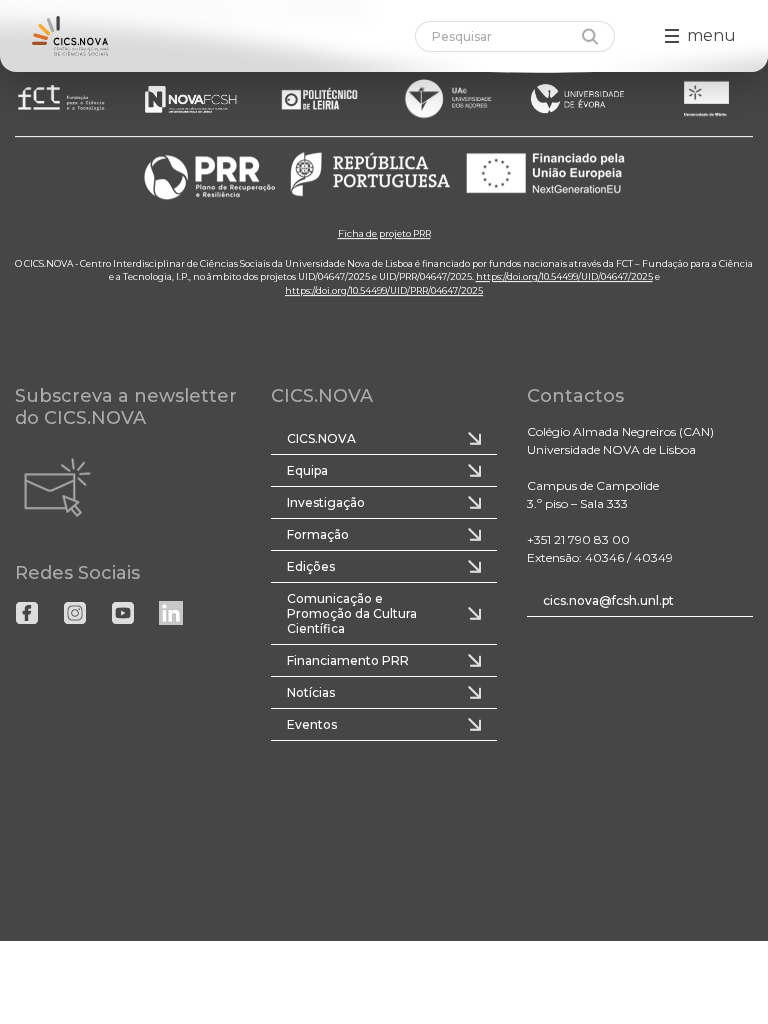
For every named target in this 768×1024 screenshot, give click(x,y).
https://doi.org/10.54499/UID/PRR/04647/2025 (384, 290)
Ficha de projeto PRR (384, 233)
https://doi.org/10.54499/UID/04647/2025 (564, 276)
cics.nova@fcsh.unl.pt (608, 600)
